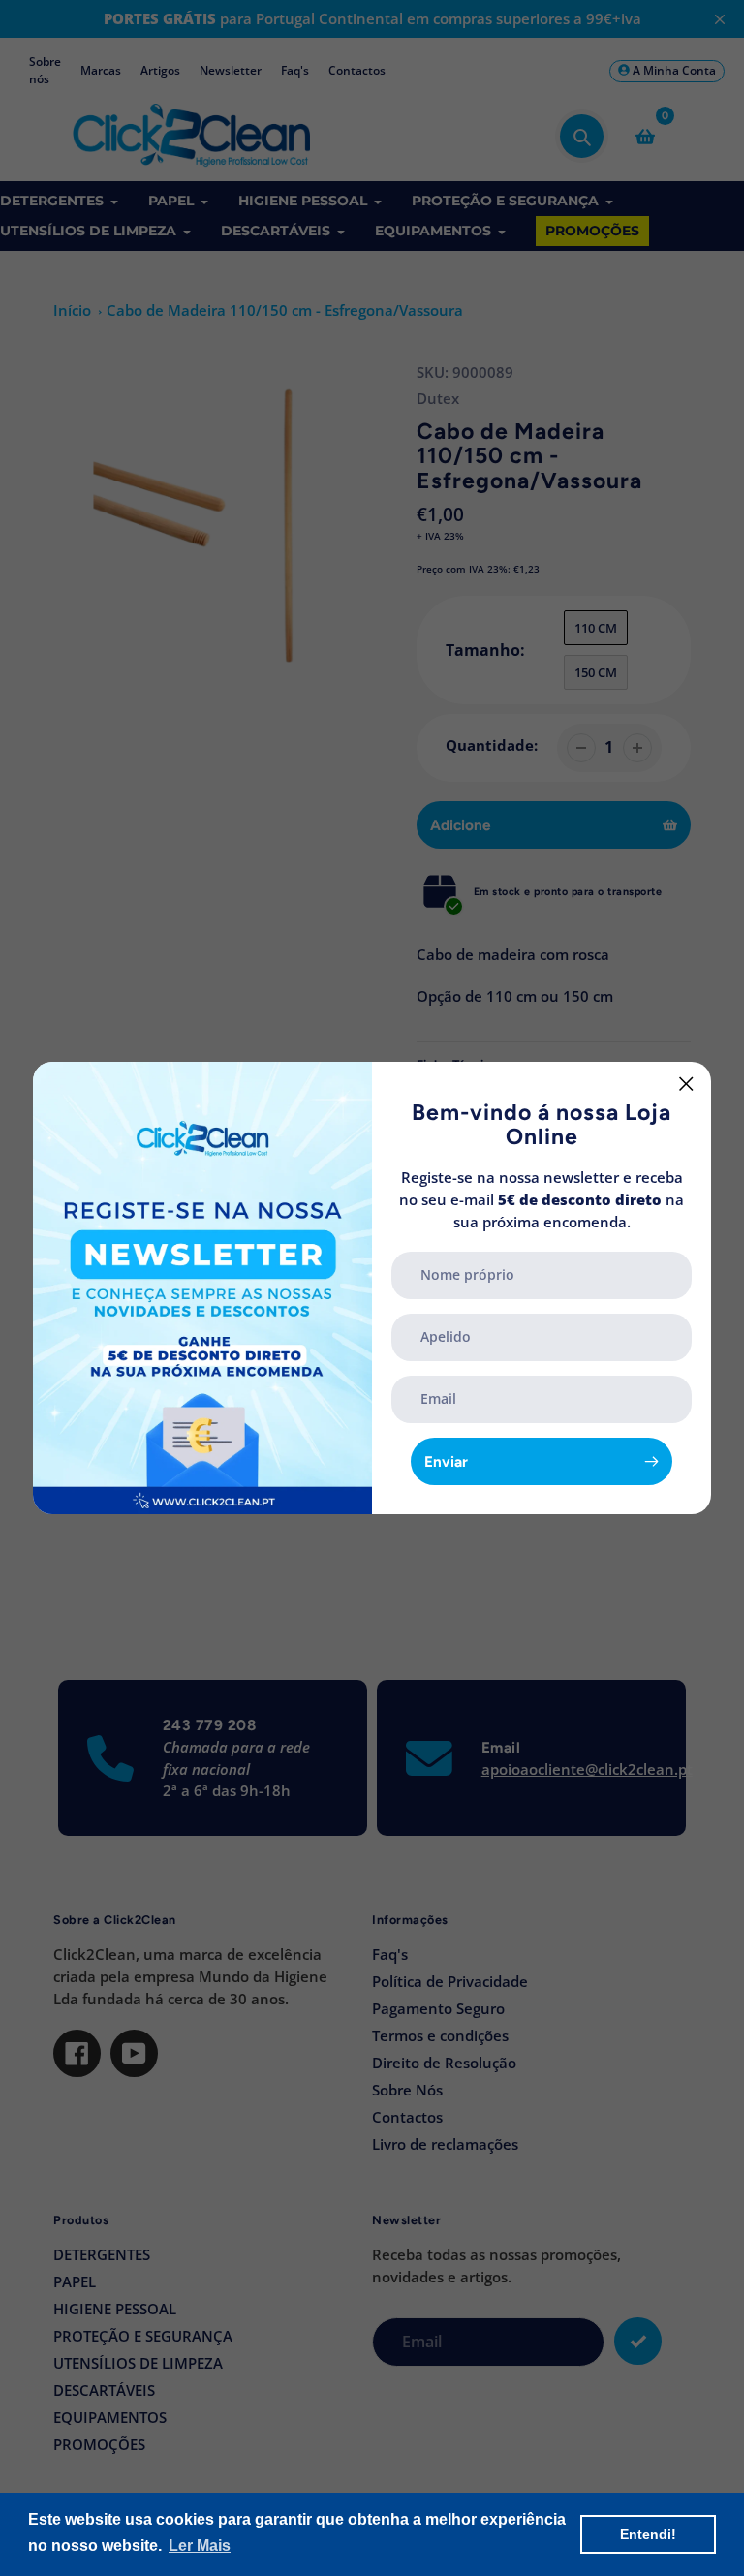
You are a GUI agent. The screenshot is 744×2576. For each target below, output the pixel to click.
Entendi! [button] (648, 2534)
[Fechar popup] (686, 1084)
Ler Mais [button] (200, 2545)
